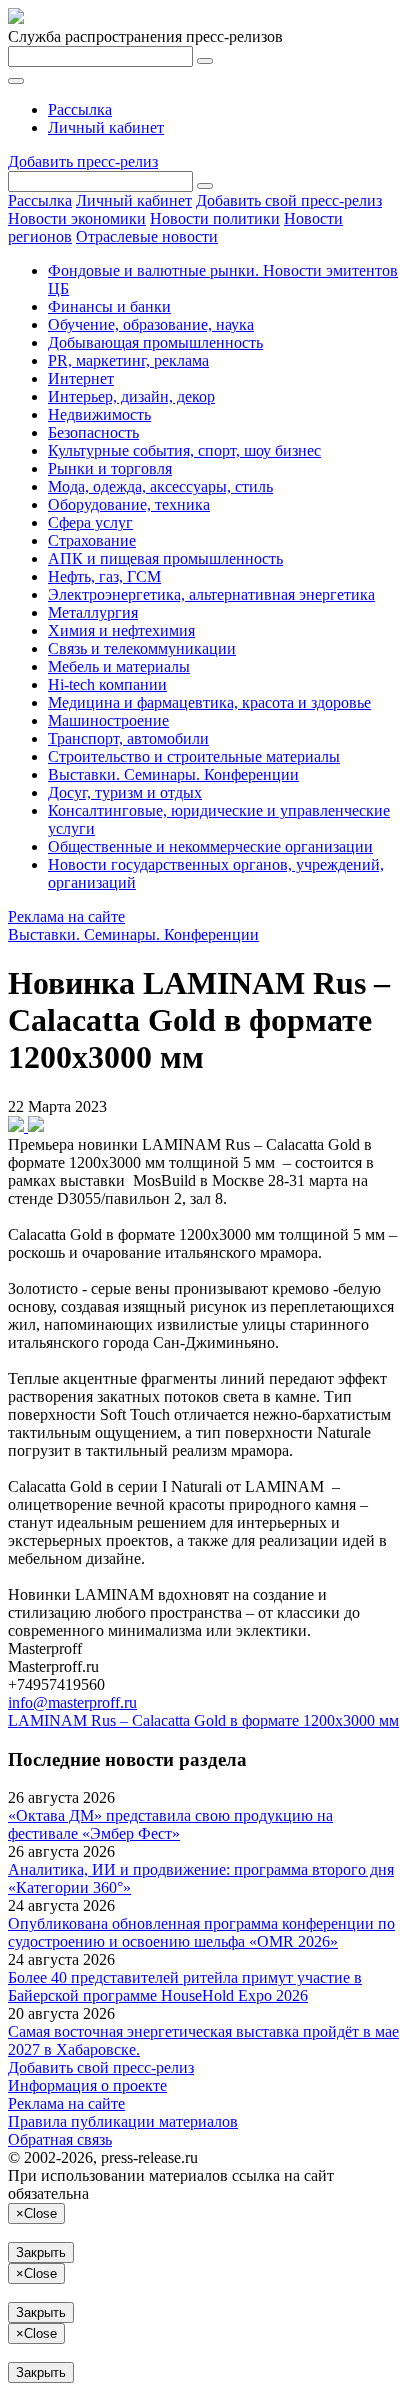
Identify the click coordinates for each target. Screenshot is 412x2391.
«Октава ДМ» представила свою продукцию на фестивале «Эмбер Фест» (170, 1824)
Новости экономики (77, 218)
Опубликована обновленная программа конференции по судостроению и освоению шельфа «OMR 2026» (201, 1932)
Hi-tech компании (107, 684)
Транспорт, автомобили (128, 738)
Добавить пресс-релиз (83, 161)
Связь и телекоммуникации (142, 648)
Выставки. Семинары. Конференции (173, 774)
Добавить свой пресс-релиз (289, 200)
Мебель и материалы (119, 666)
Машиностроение (108, 720)
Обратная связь (60, 2139)
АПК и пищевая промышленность (165, 558)
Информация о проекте (87, 2085)
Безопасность (93, 432)
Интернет (81, 378)
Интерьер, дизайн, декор (131, 396)
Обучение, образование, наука (151, 324)
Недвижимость (99, 414)
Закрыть (41, 2252)
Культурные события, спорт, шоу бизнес (184, 450)
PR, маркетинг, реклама (128, 360)
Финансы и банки (109, 306)
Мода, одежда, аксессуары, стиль (160, 486)
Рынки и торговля (110, 468)
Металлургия (93, 612)
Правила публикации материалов (123, 2121)
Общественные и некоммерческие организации (210, 846)
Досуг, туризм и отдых (125, 792)
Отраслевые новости (147, 236)
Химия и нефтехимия (121, 630)
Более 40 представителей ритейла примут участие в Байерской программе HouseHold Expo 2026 (185, 1986)
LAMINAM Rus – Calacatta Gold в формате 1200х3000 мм (203, 1720)
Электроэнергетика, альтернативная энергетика (211, 594)
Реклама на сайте (66, 916)
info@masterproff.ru (72, 1702)
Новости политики (215, 218)
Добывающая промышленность (155, 342)
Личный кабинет (106, 127)
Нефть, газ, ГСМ (104, 576)
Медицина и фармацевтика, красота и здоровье (209, 702)
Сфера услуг (90, 522)
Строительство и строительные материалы (194, 756)
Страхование (92, 540)
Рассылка (80, 109)
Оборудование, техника (129, 504)
